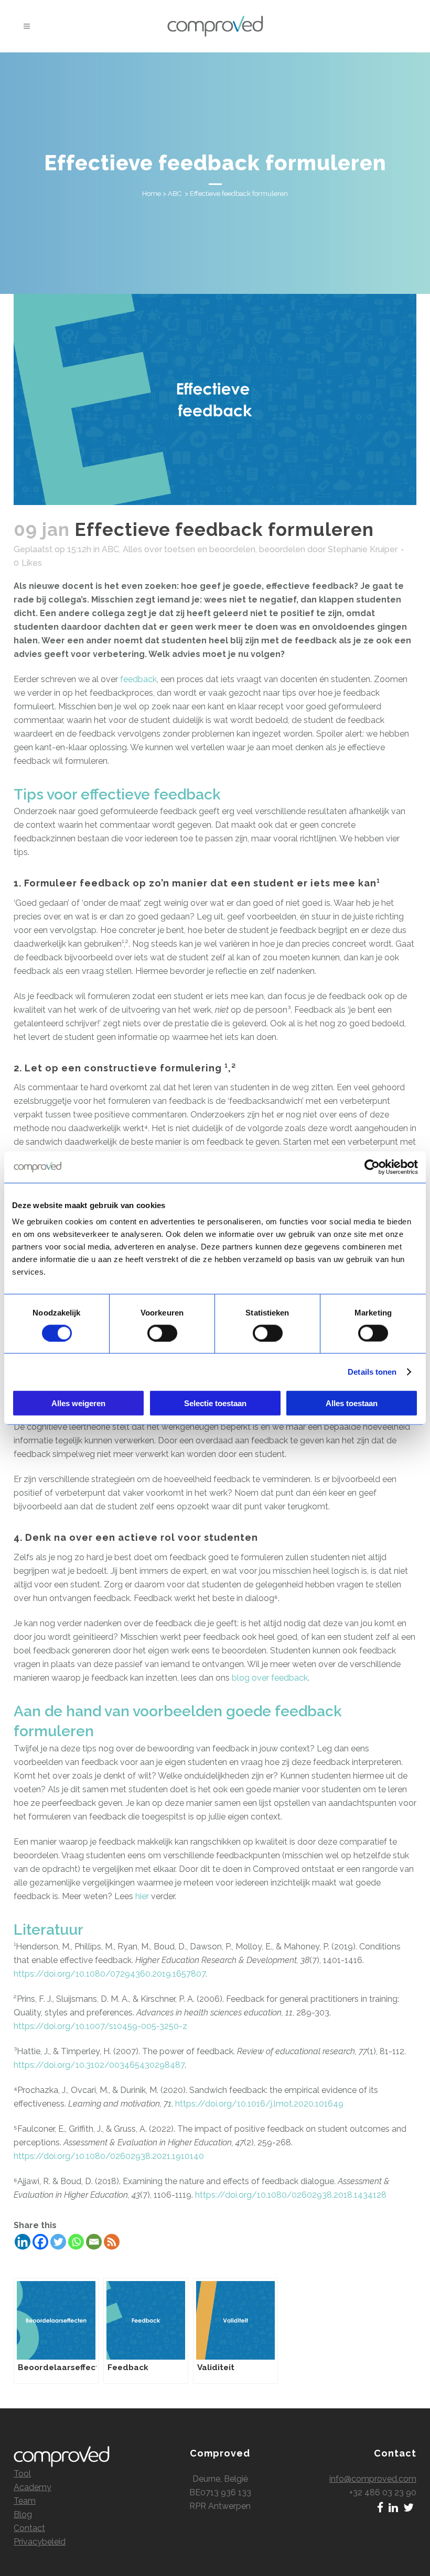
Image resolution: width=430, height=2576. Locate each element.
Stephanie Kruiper (363, 549)
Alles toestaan (352, 1403)
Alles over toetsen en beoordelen (189, 549)
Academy (33, 2487)
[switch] (162, 1333)
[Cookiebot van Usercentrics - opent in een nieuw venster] (372, 1167)
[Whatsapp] (76, 2242)
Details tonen (372, 1371)
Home (152, 194)
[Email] (94, 2242)
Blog (23, 2514)
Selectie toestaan (215, 1403)
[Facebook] (40, 2242)
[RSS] (112, 2242)
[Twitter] (58, 2242)
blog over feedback (270, 1678)
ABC (175, 194)
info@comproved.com (373, 2479)
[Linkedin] (23, 2242)
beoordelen (282, 549)
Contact (29, 2528)
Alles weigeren (78, 1403)
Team (25, 2501)
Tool (22, 2474)
